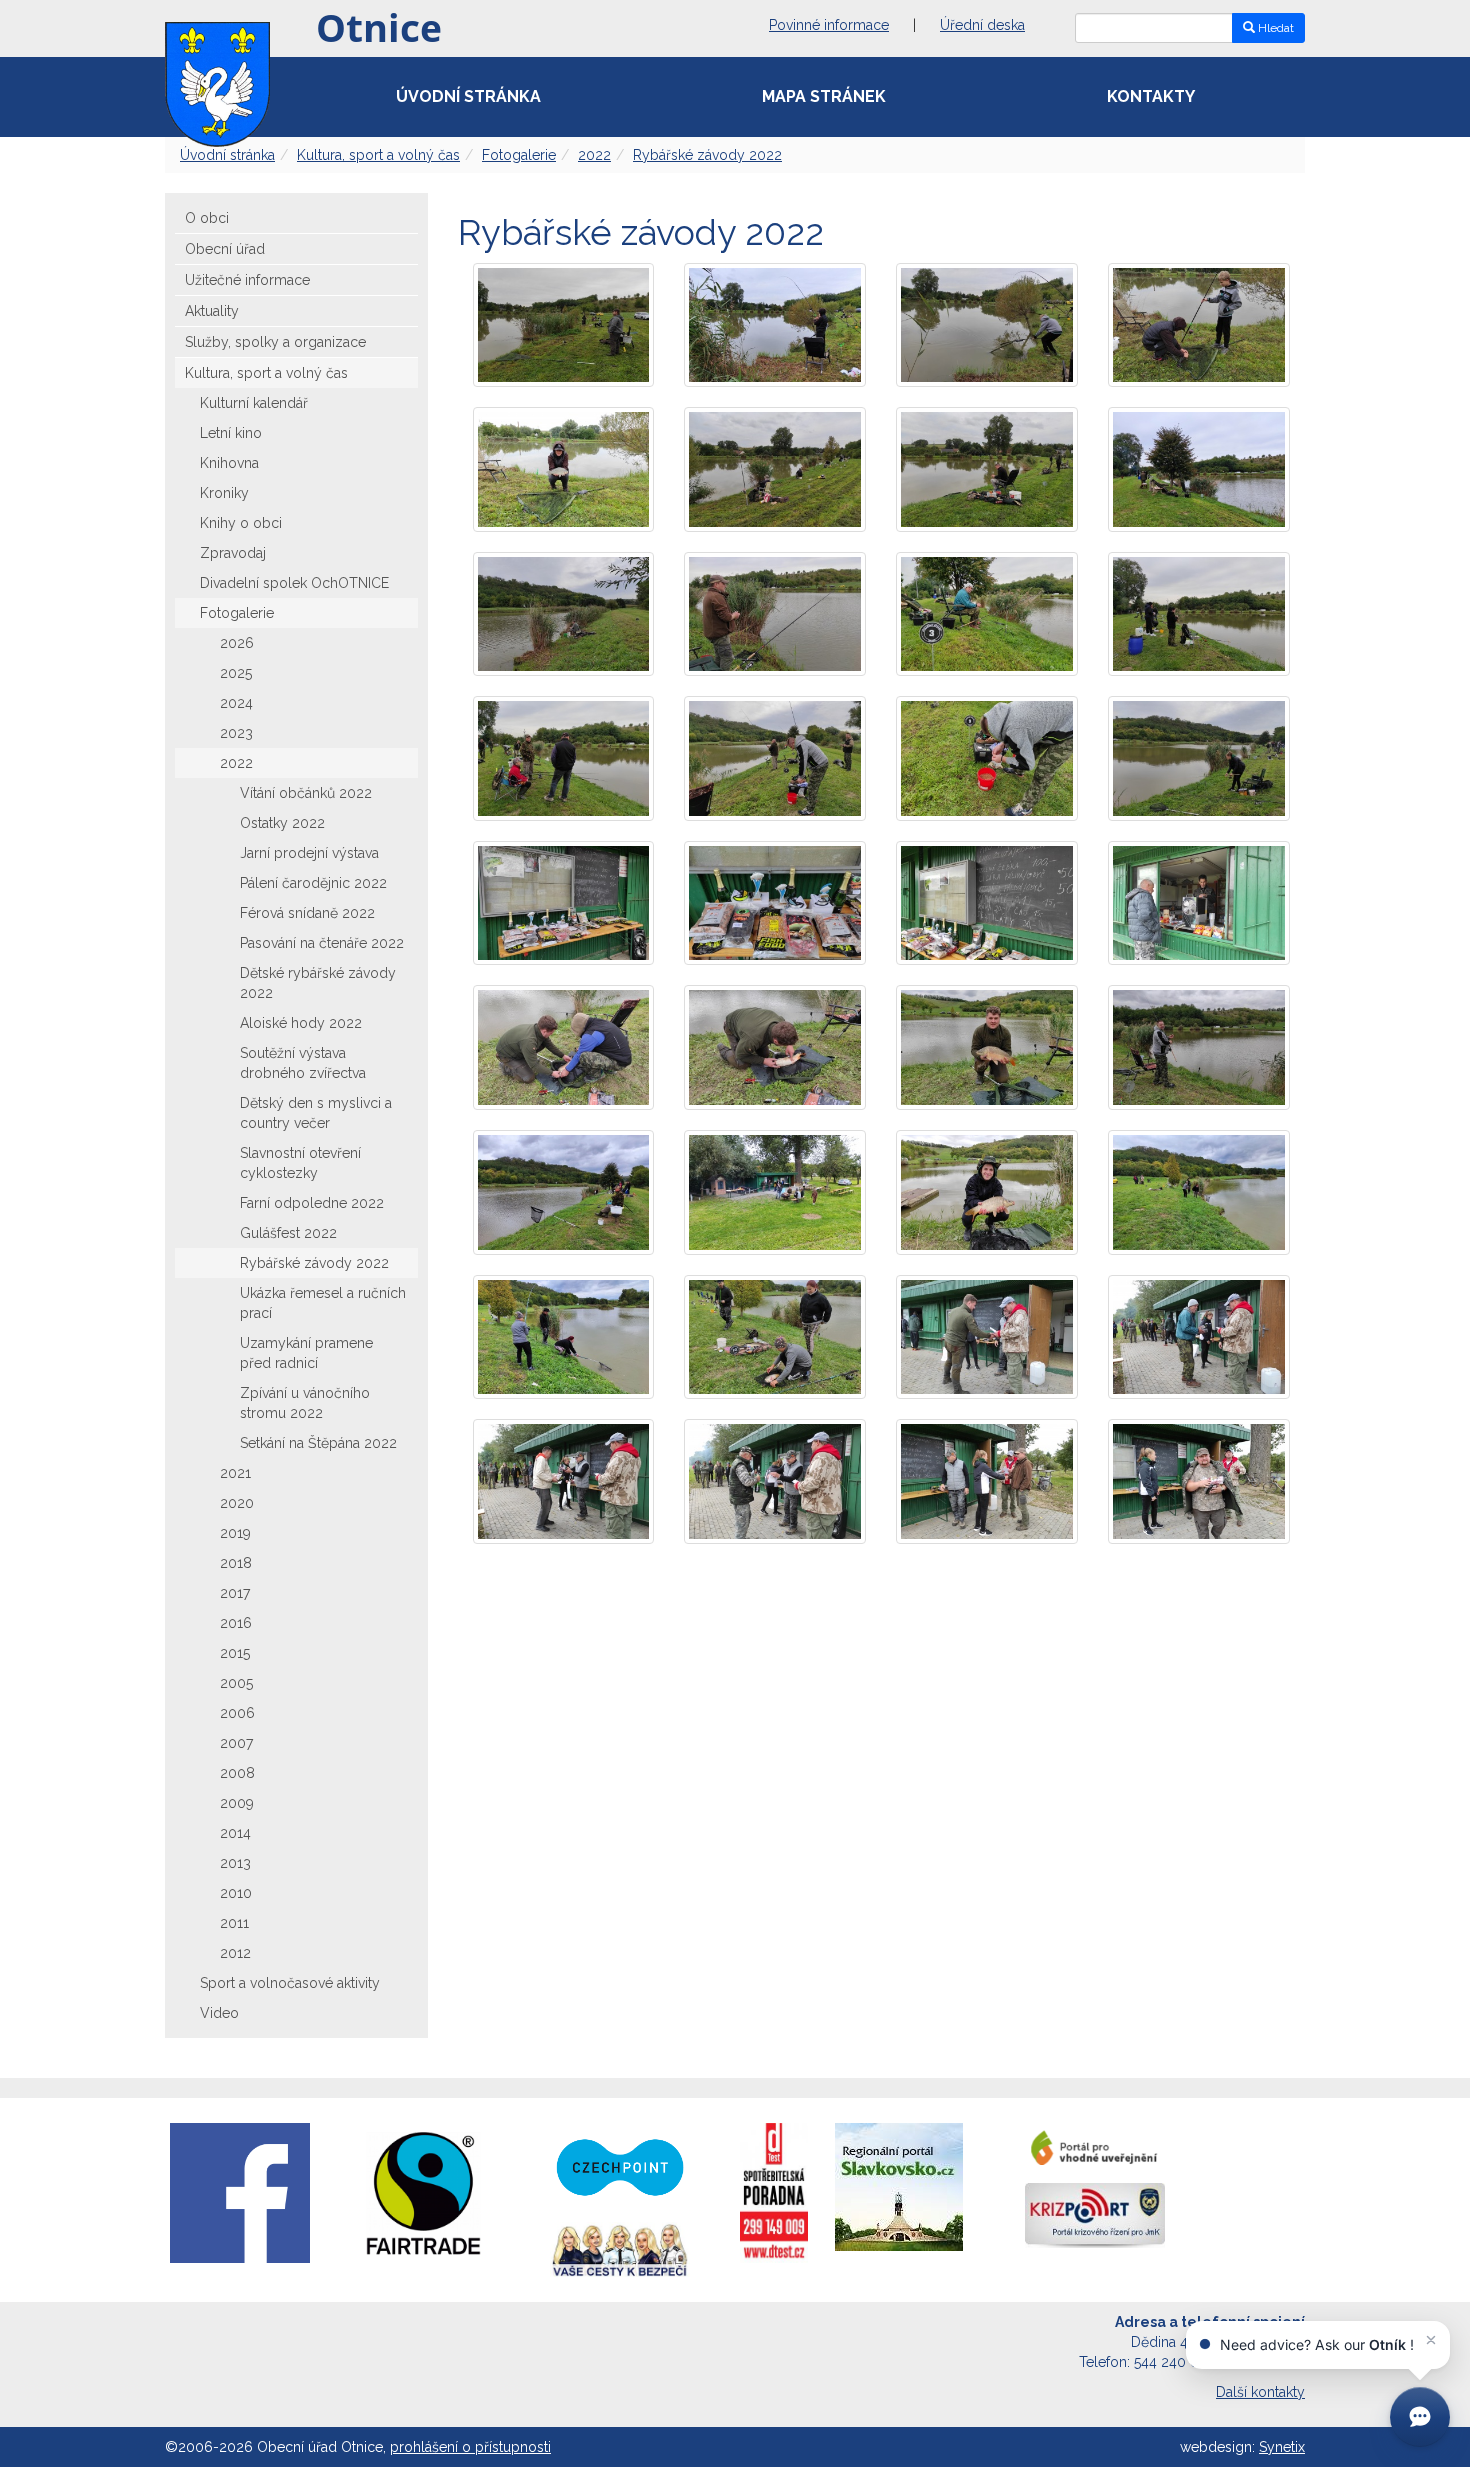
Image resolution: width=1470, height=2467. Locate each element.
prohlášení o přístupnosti (470, 2447)
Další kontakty (1260, 2392)
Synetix (1282, 2447)
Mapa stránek (824, 96)
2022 (594, 155)
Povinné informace (829, 25)
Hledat (1274, 28)
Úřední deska (982, 25)
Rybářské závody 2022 (707, 155)
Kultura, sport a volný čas (378, 155)
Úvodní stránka (468, 96)
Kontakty (1151, 96)
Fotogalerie (519, 155)
